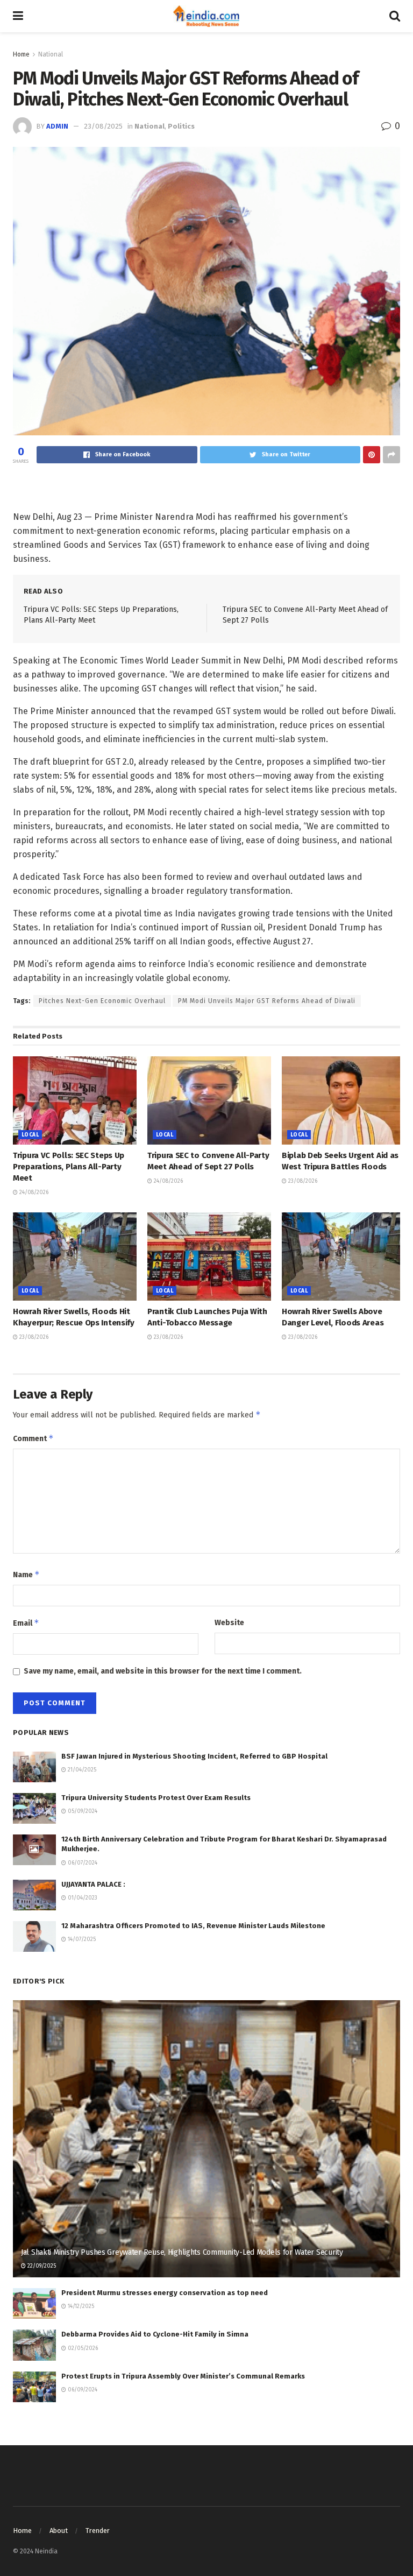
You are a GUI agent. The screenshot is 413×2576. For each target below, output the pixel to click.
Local (30, 1135)
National (51, 54)
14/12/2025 (80, 2306)
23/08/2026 (302, 1181)
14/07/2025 (81, 1939)
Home (21, 54)
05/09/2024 (82, 1811)
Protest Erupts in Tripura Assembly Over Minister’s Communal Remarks (183, 2376)
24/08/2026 (33, 1192)
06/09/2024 (82, 2390)
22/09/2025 (41, 2266)
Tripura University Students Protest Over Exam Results (156, 1798)
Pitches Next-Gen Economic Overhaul (102, 1001)
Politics (181, 126)
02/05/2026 (82, 2348)
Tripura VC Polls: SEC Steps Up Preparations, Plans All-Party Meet (69, 1167)
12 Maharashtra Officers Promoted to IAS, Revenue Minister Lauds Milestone (193, 1926)
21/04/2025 (81, 1770)
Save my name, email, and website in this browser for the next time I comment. (163, 1671)
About (59, 2531)
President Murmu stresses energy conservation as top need (165, 2293)
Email (26, 1623)
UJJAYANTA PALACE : (93, 1884)
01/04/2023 (82, 1898)
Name (26, 1574)
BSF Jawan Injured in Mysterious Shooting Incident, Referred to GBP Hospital (194, 1756)
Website (229, 1623)
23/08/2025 (103, 126)
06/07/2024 (82, 1863)
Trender (98, 2531)
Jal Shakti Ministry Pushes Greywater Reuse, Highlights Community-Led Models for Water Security (182, 2252)
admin (57, 126)
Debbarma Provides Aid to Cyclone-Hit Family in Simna (155, 2334)
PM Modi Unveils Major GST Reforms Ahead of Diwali (267, 1001)
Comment (33, 1438)
